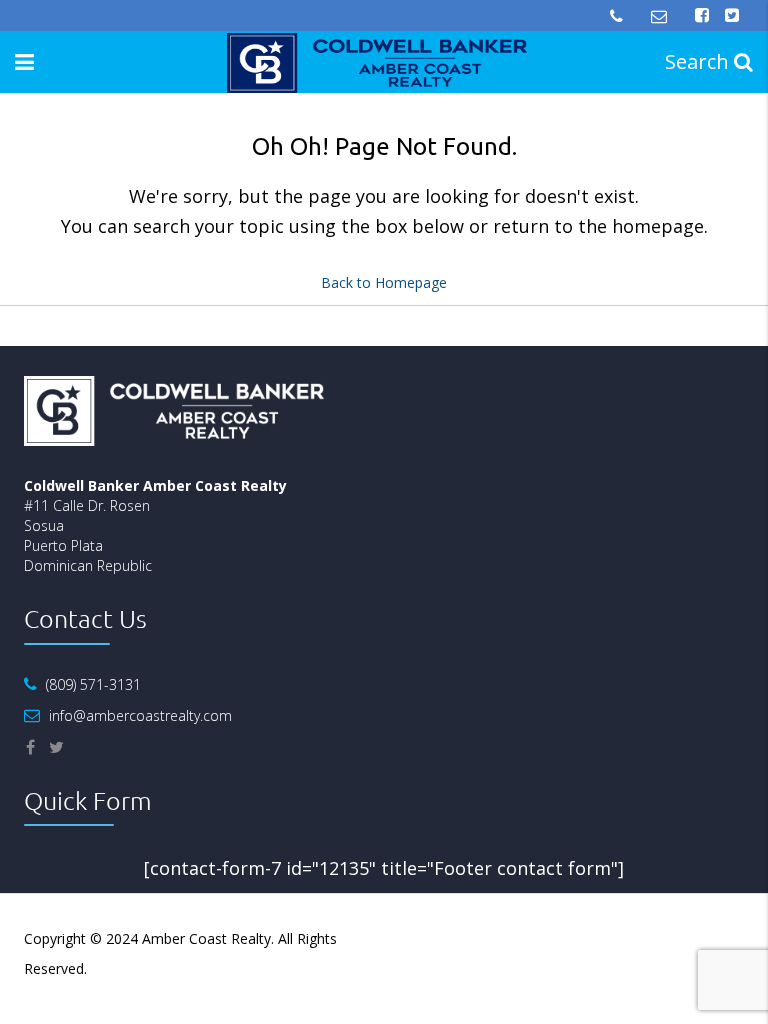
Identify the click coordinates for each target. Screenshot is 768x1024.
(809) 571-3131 (93, 684)
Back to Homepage (384, 282)
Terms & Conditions (679, 938)
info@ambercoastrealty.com (140, 715)
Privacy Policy (560, 938)
